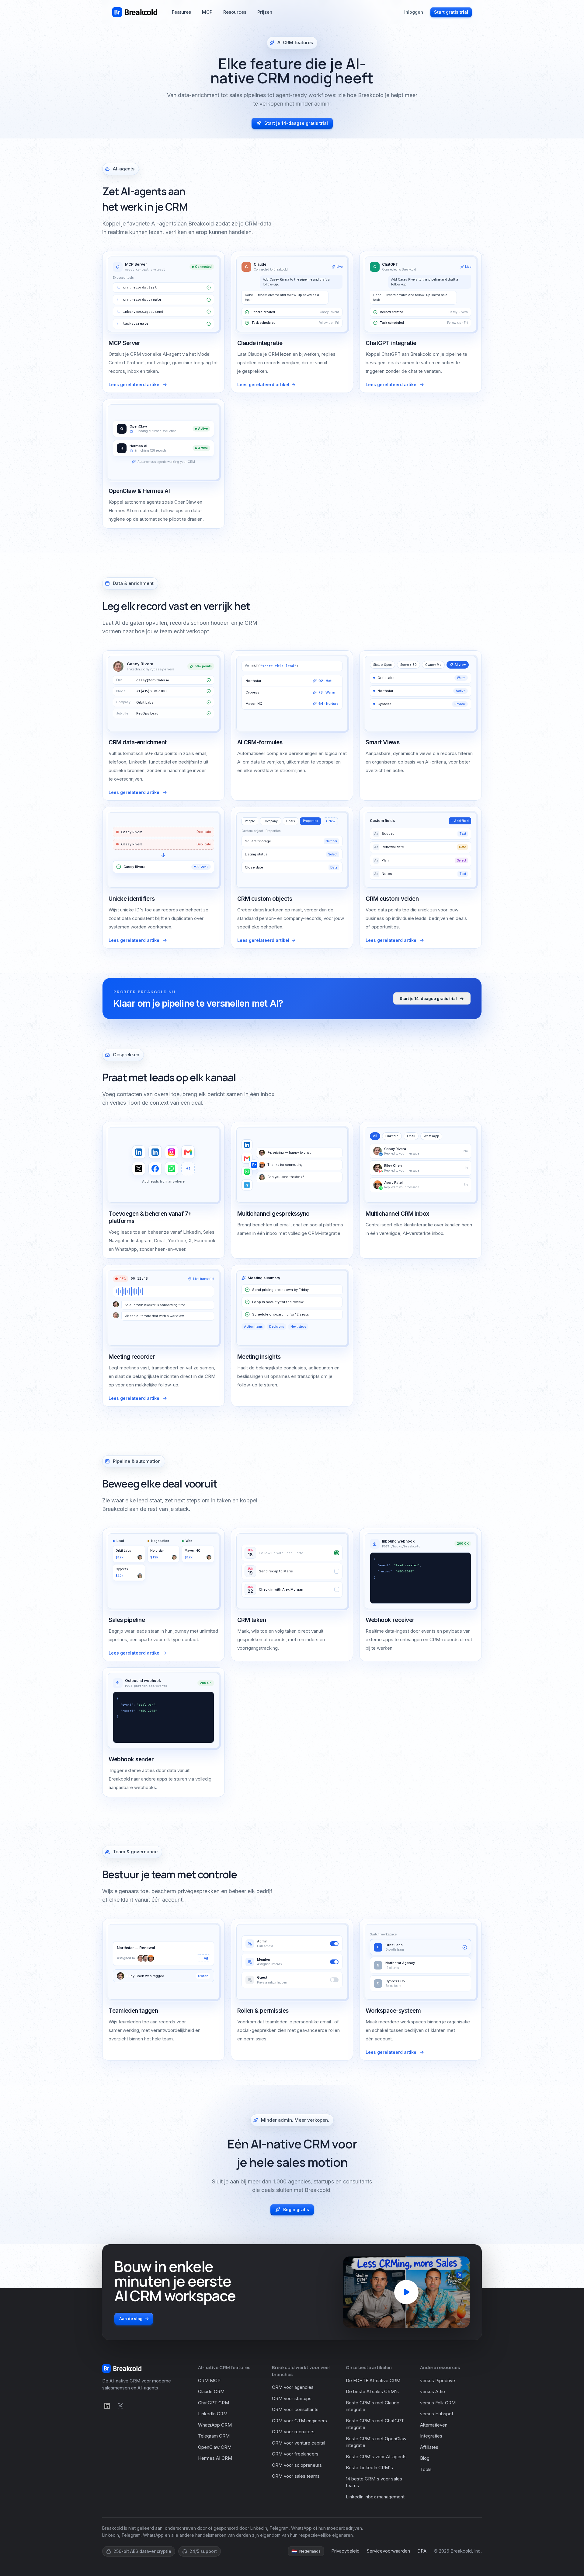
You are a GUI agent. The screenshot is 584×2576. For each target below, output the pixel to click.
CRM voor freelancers (295, 2454)
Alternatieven (434, 2425)
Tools (426, 2469)
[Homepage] (135, 12)
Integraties (431, 2436)
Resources (235, 12)
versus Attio (433, 2391)
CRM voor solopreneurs (297, 2465)
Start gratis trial (451, 12)
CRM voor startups (292, 2398)
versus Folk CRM (438, 2403)
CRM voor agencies (293, 2387)
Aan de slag (131, 2319)
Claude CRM (211, 2391)
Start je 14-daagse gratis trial (296, 123)
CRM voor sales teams (296, 2476)
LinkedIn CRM (213, 2414)
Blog (425, 2458)
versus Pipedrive (438, 2380)
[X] (120, 2406)
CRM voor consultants (295, 2409)
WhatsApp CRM (215, 2425)
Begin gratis (296, 2209)
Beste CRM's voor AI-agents (376, 2457)
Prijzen (265, 12)
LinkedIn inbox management (375, 2497)
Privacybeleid (345, 2551)
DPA (422, 2551)
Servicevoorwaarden (388, 2551)
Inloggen (414, 12)
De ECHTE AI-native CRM (373, 2380)
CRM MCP (209, 2380)
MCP (207, 12)
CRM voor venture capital (299, 2443)
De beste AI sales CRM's (372, 2391)
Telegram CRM (214, 2436)
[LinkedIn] (107, 2406)
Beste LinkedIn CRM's (369, 2468)
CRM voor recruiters (293, 2432)
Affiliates (429, 2447)
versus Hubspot (437, 2414)
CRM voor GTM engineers (299, 2421)
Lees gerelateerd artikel (135, 384)
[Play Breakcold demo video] (406, 2292)
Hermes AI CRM (215, 2458)
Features (181, 12)
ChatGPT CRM (214, 2403)
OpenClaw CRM (215, 2447)
